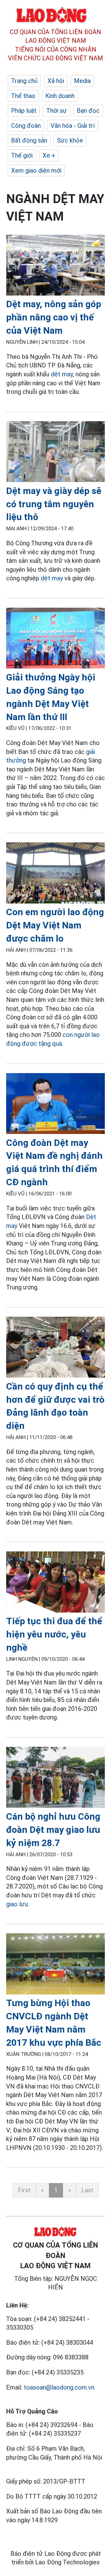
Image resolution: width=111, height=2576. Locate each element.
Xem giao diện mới (36, 171)
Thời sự (57, 111)
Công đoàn (26, 126)
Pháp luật (24, 111)
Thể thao (23, 96)
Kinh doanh (60, 96)
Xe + (49, 155)
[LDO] (55, 266)
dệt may (62, 374)
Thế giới (22, 155)
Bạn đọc (88, 111)
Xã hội (56, 81)
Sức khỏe (70, 140)
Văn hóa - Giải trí (73, 126)
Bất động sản (29, 140)
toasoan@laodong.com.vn (59, 2387)
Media (82, 81)
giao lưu (17, 1904)
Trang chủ (24, 81)
